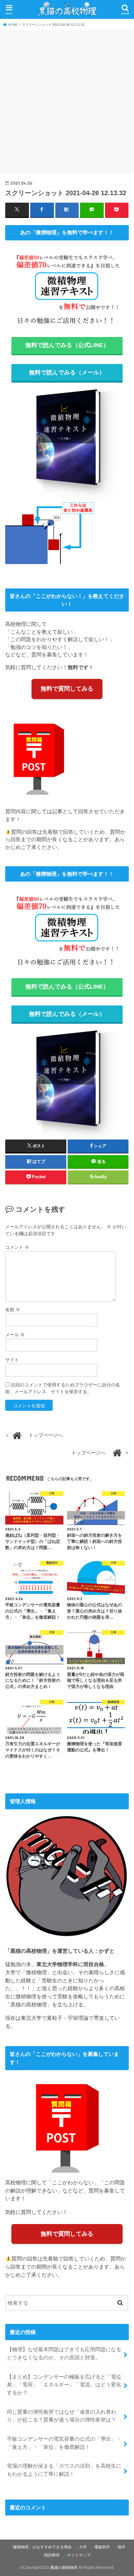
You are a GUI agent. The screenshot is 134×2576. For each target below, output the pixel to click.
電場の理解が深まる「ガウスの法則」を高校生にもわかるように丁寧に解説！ (64, 2470)
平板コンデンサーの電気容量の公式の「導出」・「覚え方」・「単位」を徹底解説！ (64, 2443)
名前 (13, 1310)
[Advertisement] (67, 101)
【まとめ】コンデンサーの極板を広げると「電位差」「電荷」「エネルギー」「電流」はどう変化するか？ (64, 2385)
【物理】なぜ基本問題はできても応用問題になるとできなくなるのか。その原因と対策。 (64, 2353)
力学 (83, 2547)
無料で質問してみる (67, 689)
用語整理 (52, 2555)
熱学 (122, 2547)
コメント (17, 1247)
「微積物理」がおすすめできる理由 (40, 2547)
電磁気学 (102, 2547)
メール (15, 1335)
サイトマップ (79, 2555)
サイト (12, 1360)
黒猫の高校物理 (64, 2568)
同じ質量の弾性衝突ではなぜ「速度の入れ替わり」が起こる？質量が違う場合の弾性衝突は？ (61, 2416)
